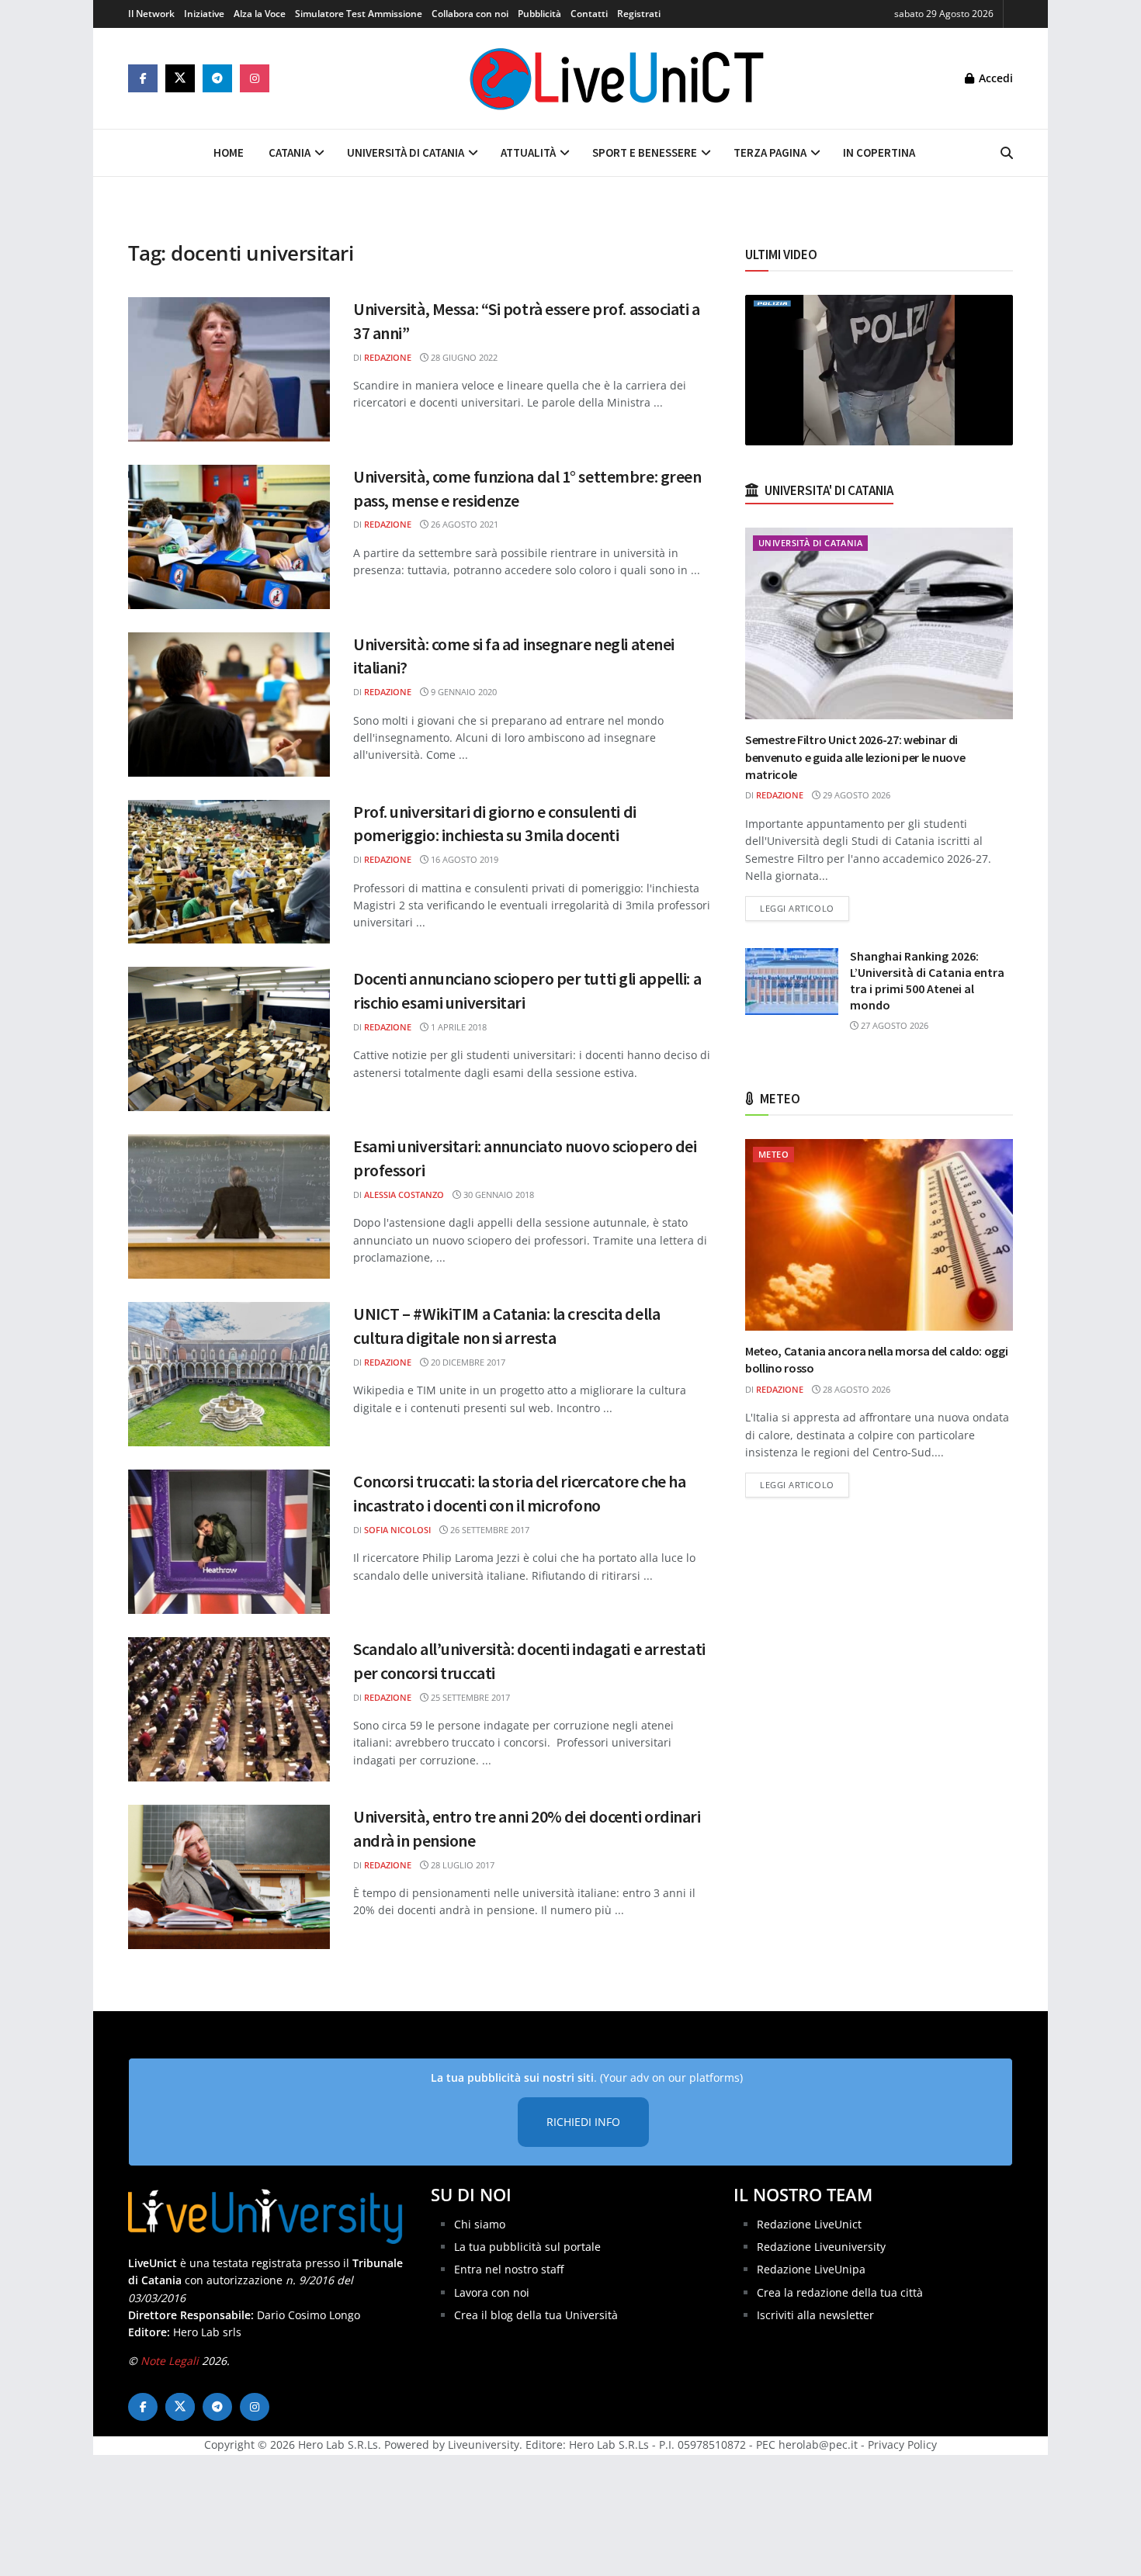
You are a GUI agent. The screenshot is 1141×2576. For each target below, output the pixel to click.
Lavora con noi (492, 2292)
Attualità (528, 152)
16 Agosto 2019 (463, 859)
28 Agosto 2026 (855, 1389)
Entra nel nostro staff (509, 2269)
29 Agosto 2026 (855, 795)
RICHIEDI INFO (583, 2122)
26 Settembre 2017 (489, 1530)
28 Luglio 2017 (461, 1865)
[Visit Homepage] (617, 78)
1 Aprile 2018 (458, 1027)
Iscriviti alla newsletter (815, 2315)
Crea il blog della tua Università (536, 2315)
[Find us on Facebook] (143, 78)
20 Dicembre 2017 (467, 1362)
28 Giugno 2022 (463, 357)
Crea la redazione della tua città (840, 2292)
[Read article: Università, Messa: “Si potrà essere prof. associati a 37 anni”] (229, 369)
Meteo (773, 1154)
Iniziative (204, 14)
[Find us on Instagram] (255, 78)
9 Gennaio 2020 (463, 692)
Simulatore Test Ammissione (359, 14)
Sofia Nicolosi (397, 1530)
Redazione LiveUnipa (811, 2269)
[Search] (1007, 153)
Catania (290, 152)
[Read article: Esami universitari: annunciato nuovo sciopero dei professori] (229, 1207)
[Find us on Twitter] (180, 78)
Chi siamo (480, 2224)
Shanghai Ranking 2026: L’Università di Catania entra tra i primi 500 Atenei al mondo (927, 980)
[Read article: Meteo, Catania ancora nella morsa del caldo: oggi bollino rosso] (879, 1235)
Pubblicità (539, 14)
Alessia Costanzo (404, 1195)
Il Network (151, 14)
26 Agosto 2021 (463, 524)
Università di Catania (406, 152)
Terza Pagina (770, 152)
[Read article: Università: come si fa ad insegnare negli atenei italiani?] (229, 705)
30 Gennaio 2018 (498, 1195)
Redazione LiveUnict (809, 2224)
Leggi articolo (805, 908)
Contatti (589, 14)
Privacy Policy (902, 2444)
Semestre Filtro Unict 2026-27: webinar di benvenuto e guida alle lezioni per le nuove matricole (855, 757)
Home (229, 152)
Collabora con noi (470, 14)
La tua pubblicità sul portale (527, 2247)
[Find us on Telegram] (217, 78)
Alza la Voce (260, 14)
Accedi (994, 78)
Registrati (639, 14)
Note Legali (170, 2361)
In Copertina (879, 152)
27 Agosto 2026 (893, 1025)
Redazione (388, 357)
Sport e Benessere (645, 152)
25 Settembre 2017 (469, 1697)
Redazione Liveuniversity (821, 2247)
